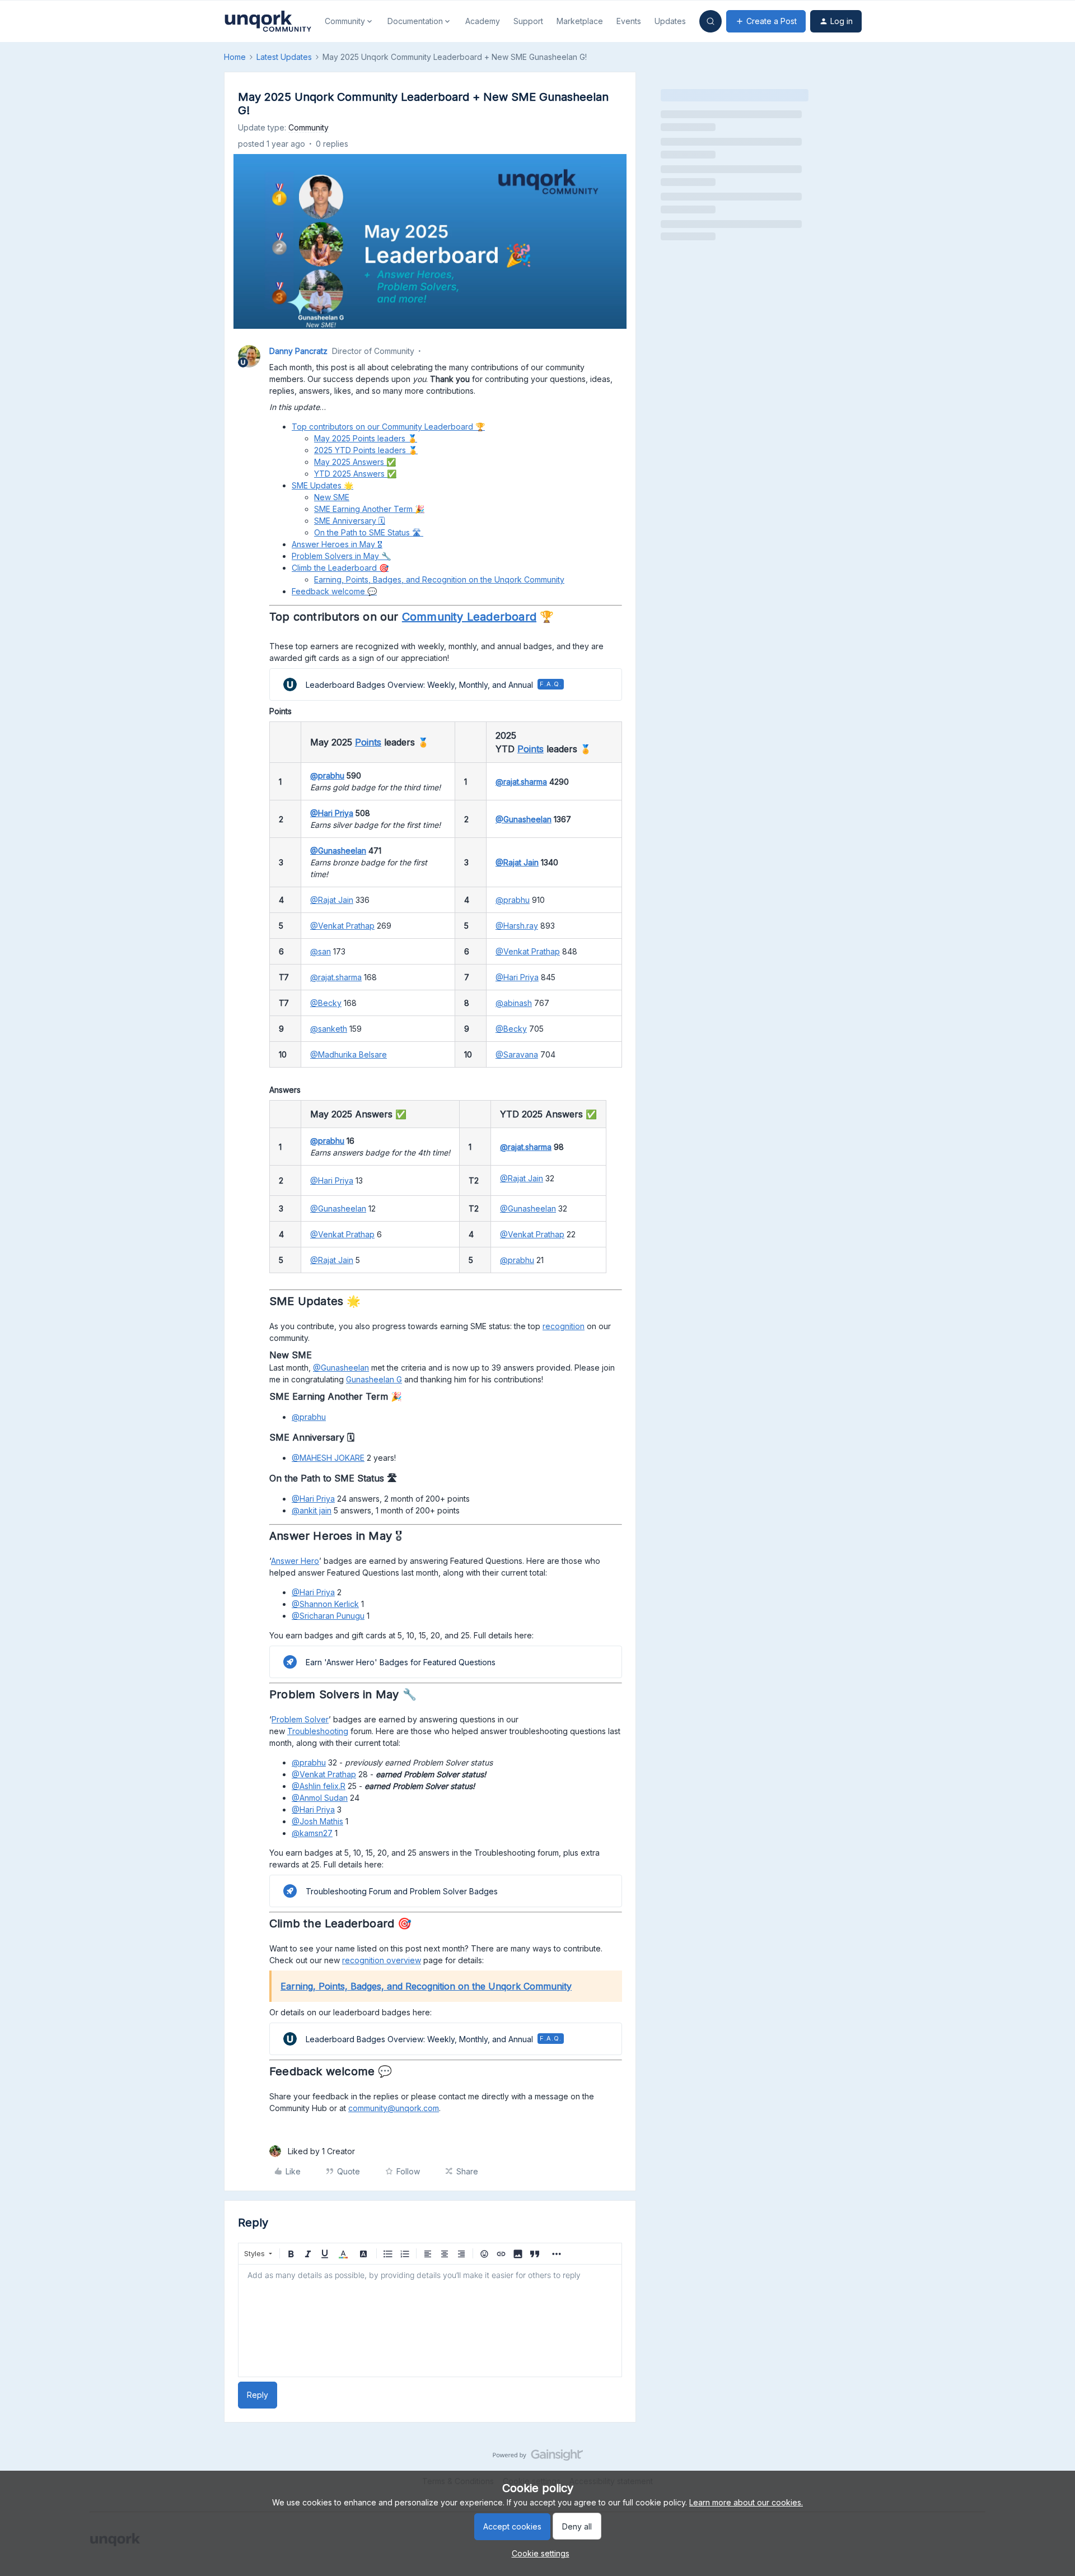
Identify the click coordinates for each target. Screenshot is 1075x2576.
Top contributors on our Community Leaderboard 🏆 (388, 427)
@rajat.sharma (521, 782)
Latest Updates (284, 57)
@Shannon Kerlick (325, 1604)
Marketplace (580, 21)
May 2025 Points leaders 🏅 (366, 438)
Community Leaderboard (469, 617)
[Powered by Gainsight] (538, 2458)
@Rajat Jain (517, 862)
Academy (483, 21)
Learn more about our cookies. (746, 2502)
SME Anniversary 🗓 (350, 521)
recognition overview (382, 1960)
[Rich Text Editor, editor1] (430, 2321)
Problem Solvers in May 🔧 (341, 556)
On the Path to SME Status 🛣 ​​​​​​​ (369, 532)
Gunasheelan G (374, 1379)
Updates (670, 21)
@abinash (514, 1003)
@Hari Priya (332, 813)
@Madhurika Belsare (349, 1054)
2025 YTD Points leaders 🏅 (366, 450)
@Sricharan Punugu (328, 1616)
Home (235, 57)
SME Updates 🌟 (322, 485)
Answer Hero (295, 1561)
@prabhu (327, 775)
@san (321, 951)
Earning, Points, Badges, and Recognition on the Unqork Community (439, 579)
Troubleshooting (318, 1731)
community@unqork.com (394, 2108)
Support (528, 21)
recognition (564, 1326)
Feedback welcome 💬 (334, 591)
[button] (766, 21)
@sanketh (329, 1029)
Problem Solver (300, 1719)
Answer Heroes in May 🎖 (337, 544)
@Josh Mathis (317, 1821)
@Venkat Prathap (342, 926)
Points (368, 742)
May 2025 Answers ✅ (355, 462)
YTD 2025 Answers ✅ (355, 474)
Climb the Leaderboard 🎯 (340, 568)
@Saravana (517, 1054)
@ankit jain (312, 1510)
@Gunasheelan (524, 819)
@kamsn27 (312, 1833)
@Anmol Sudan (320, 1798)
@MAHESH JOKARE (328, 1458)
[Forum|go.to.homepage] (268, 21)
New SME (332, 497)
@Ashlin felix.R (319, 1786)
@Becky (326, 1003)
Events (629, 21)
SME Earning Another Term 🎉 (369, 509)
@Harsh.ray (517, 926)
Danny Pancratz (298, 351)
